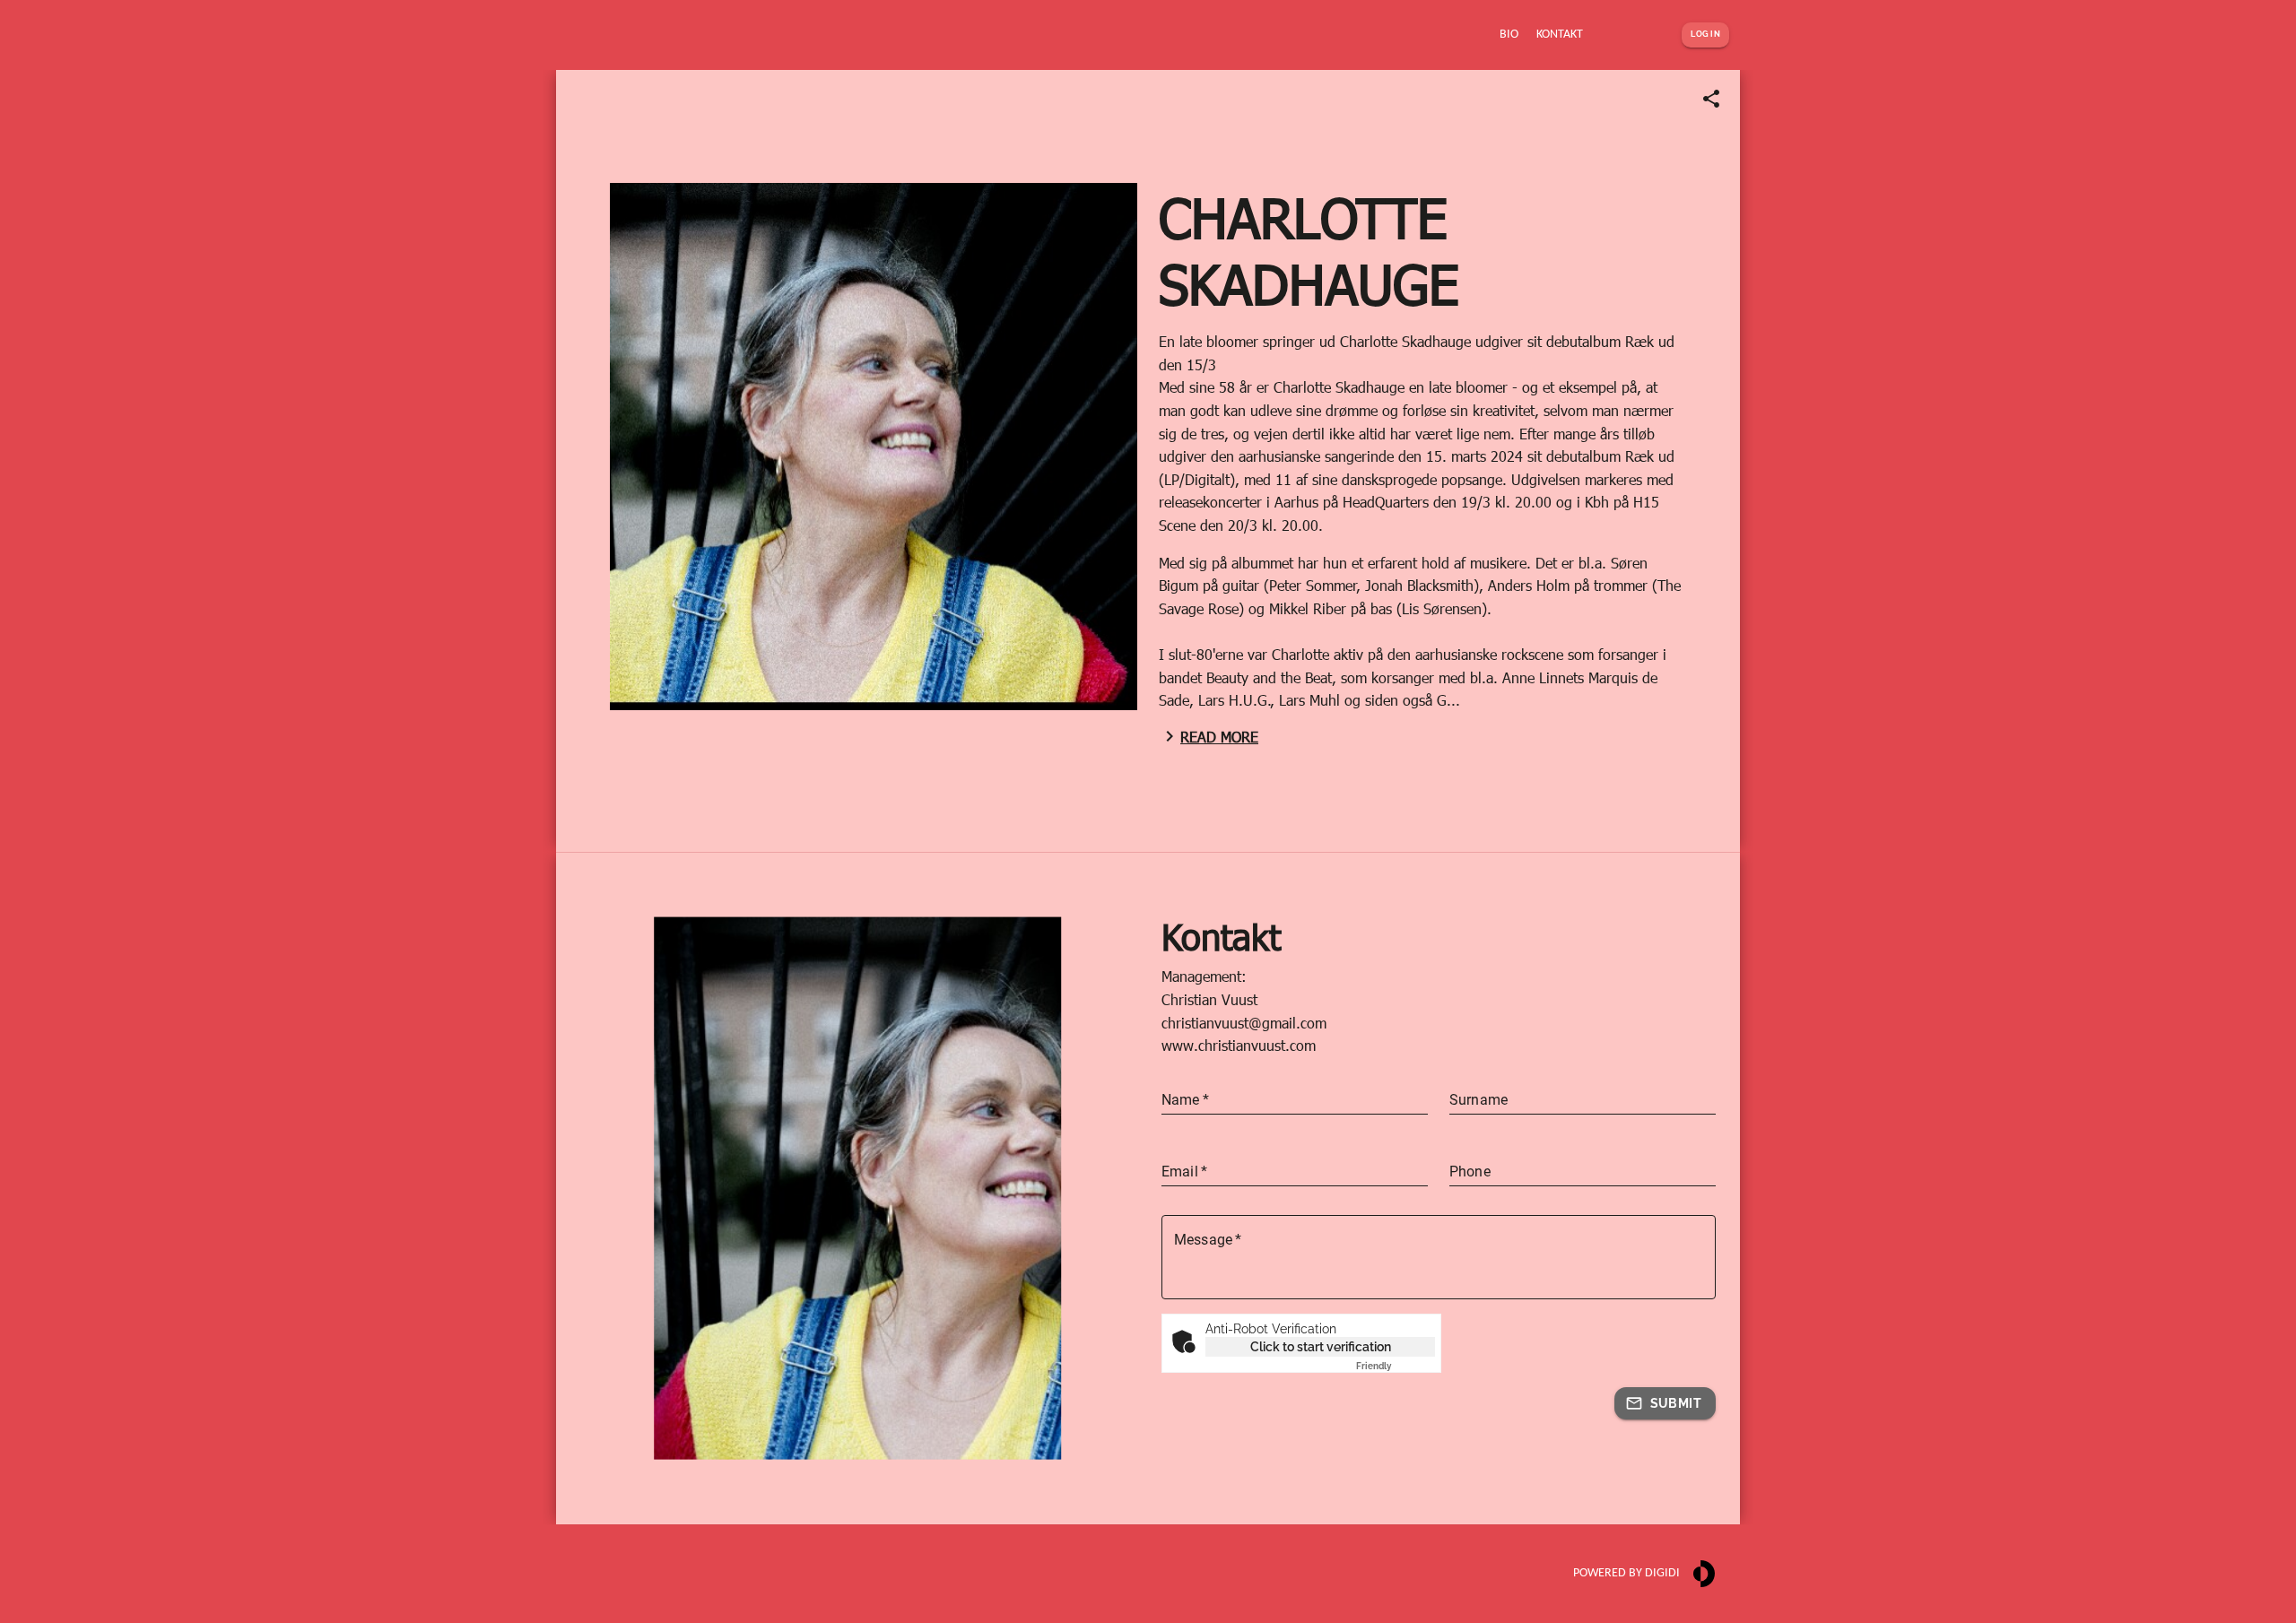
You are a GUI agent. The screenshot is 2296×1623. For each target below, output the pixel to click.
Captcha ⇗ (1396, 1366)
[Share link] (1711, 99)
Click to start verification (1321, 1347)
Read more (1219, 737)
